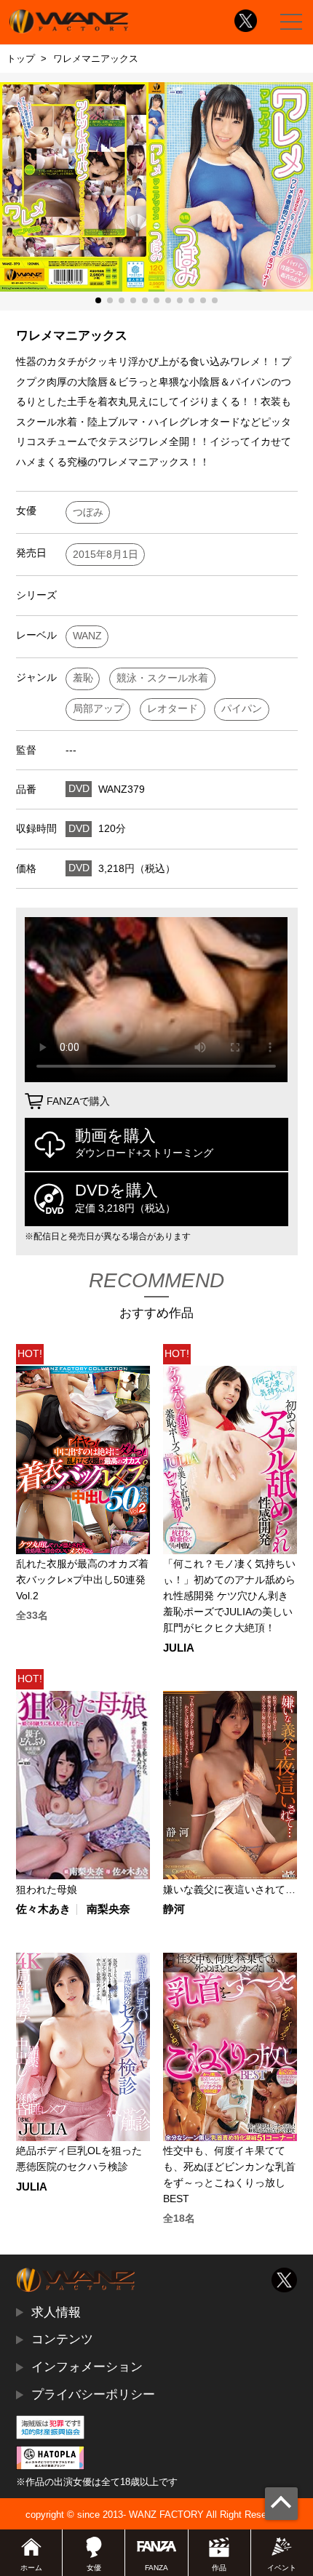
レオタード (173, 709)
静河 (174, 1909)
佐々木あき (43, 1909)
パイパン (242, 709)
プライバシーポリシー (93, 2394)
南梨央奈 (108, 1909)
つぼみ (88, 512)
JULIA (179, 1648)
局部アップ (98, 709)
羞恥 (83, 678)
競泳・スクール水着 (162, 678)
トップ (21, 59)
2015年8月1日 (106, 555)
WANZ (87, 636)
